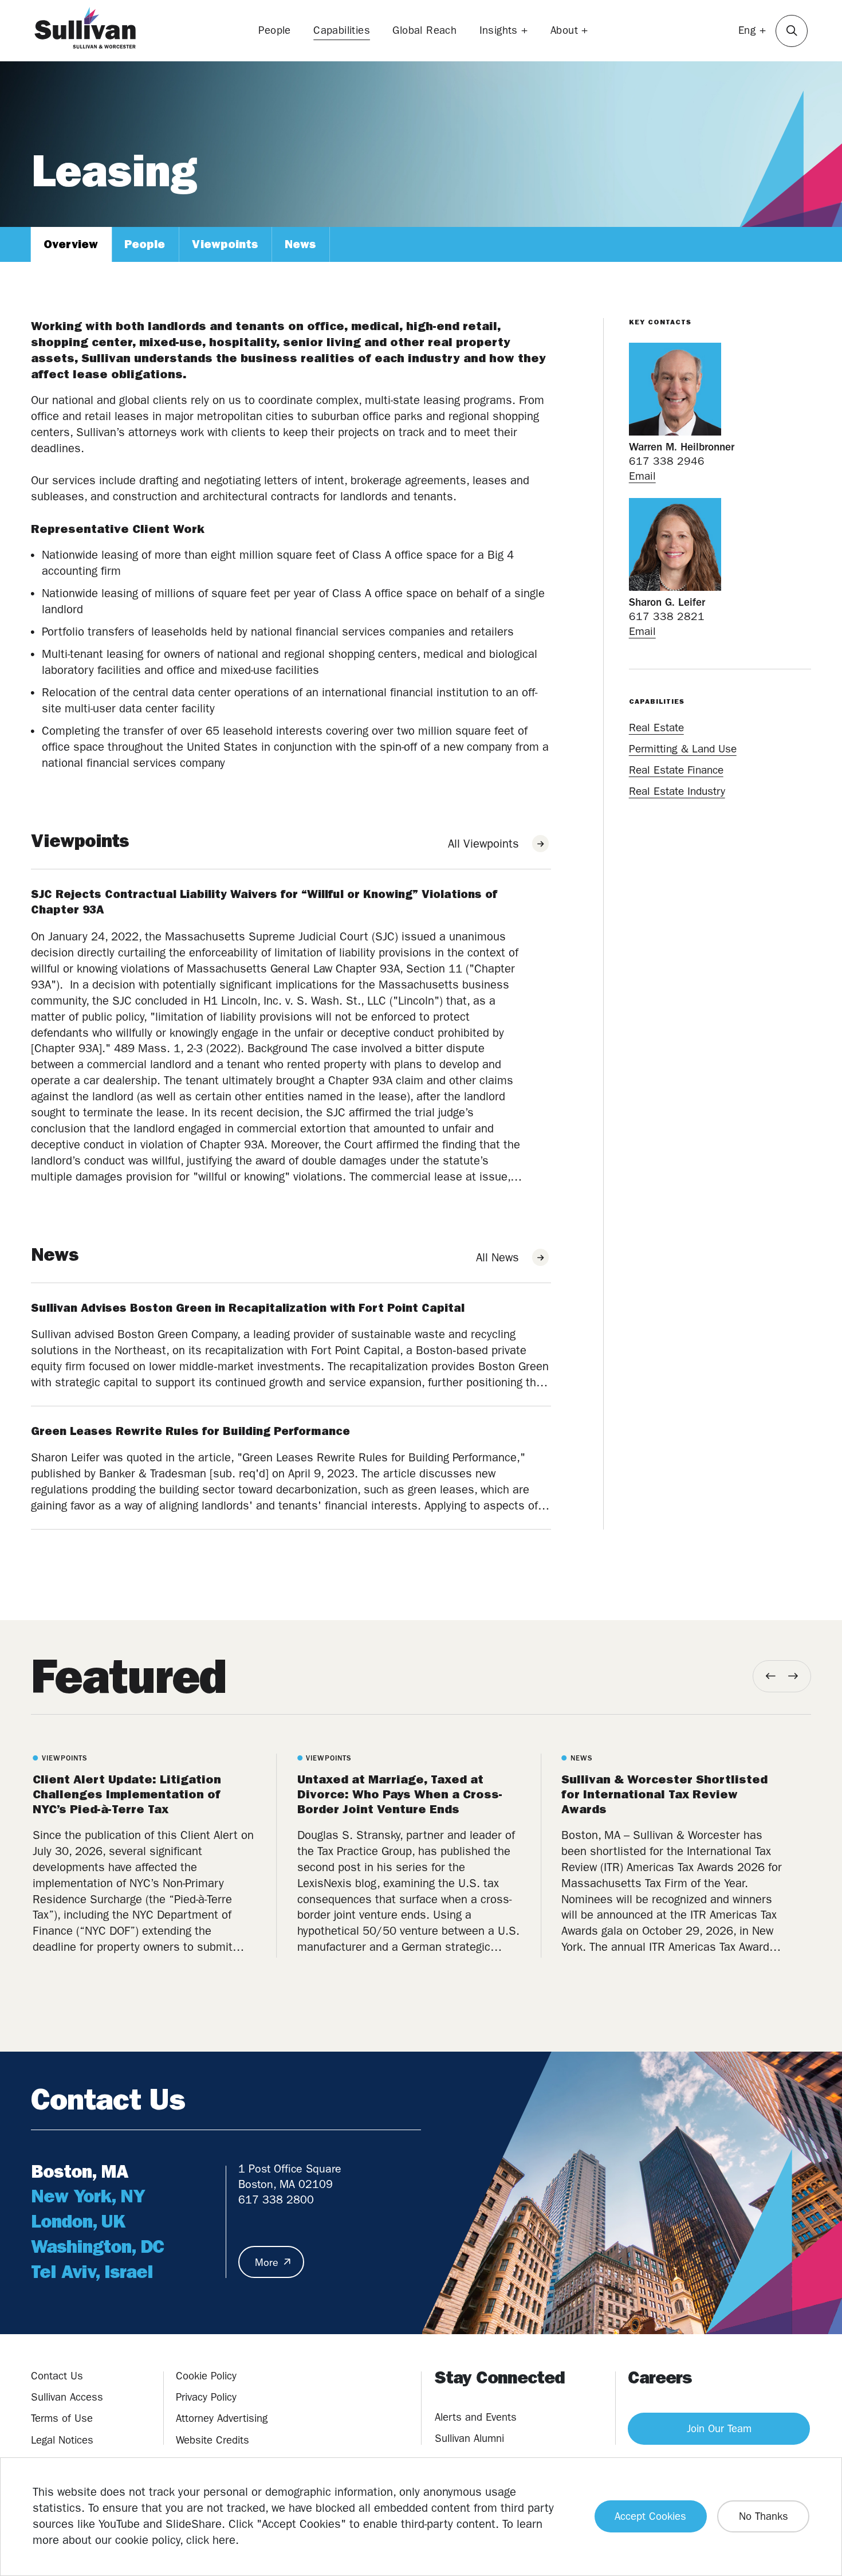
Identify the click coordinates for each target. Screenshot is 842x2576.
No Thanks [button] (764, 2516)
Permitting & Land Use (683, 749)
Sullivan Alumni (469, 2438)
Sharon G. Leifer (667, 602)
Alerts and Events (476, 2417)
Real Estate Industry (677, 791)
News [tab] (300, 244)
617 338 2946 (667, 461)
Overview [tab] (71, 244)
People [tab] (145, 244)
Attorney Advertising (222, 2418)
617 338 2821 (667, 617)
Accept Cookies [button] (650, 2516)
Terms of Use (62, 2418)
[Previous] (771, 1676)
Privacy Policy (206, 2397)
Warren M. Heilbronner (682, 447)
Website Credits (213, 2440)
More (267, 2263)
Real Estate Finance (676, 770)
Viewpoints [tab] (225, 244)
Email (642, 476)
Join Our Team (719, 2429)
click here (211, 2540)
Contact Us (57, 2376)
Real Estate (656, 728)
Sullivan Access (67, 2397)
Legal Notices (62, 2440)
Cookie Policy (206, 2376)
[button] (792, 31)
